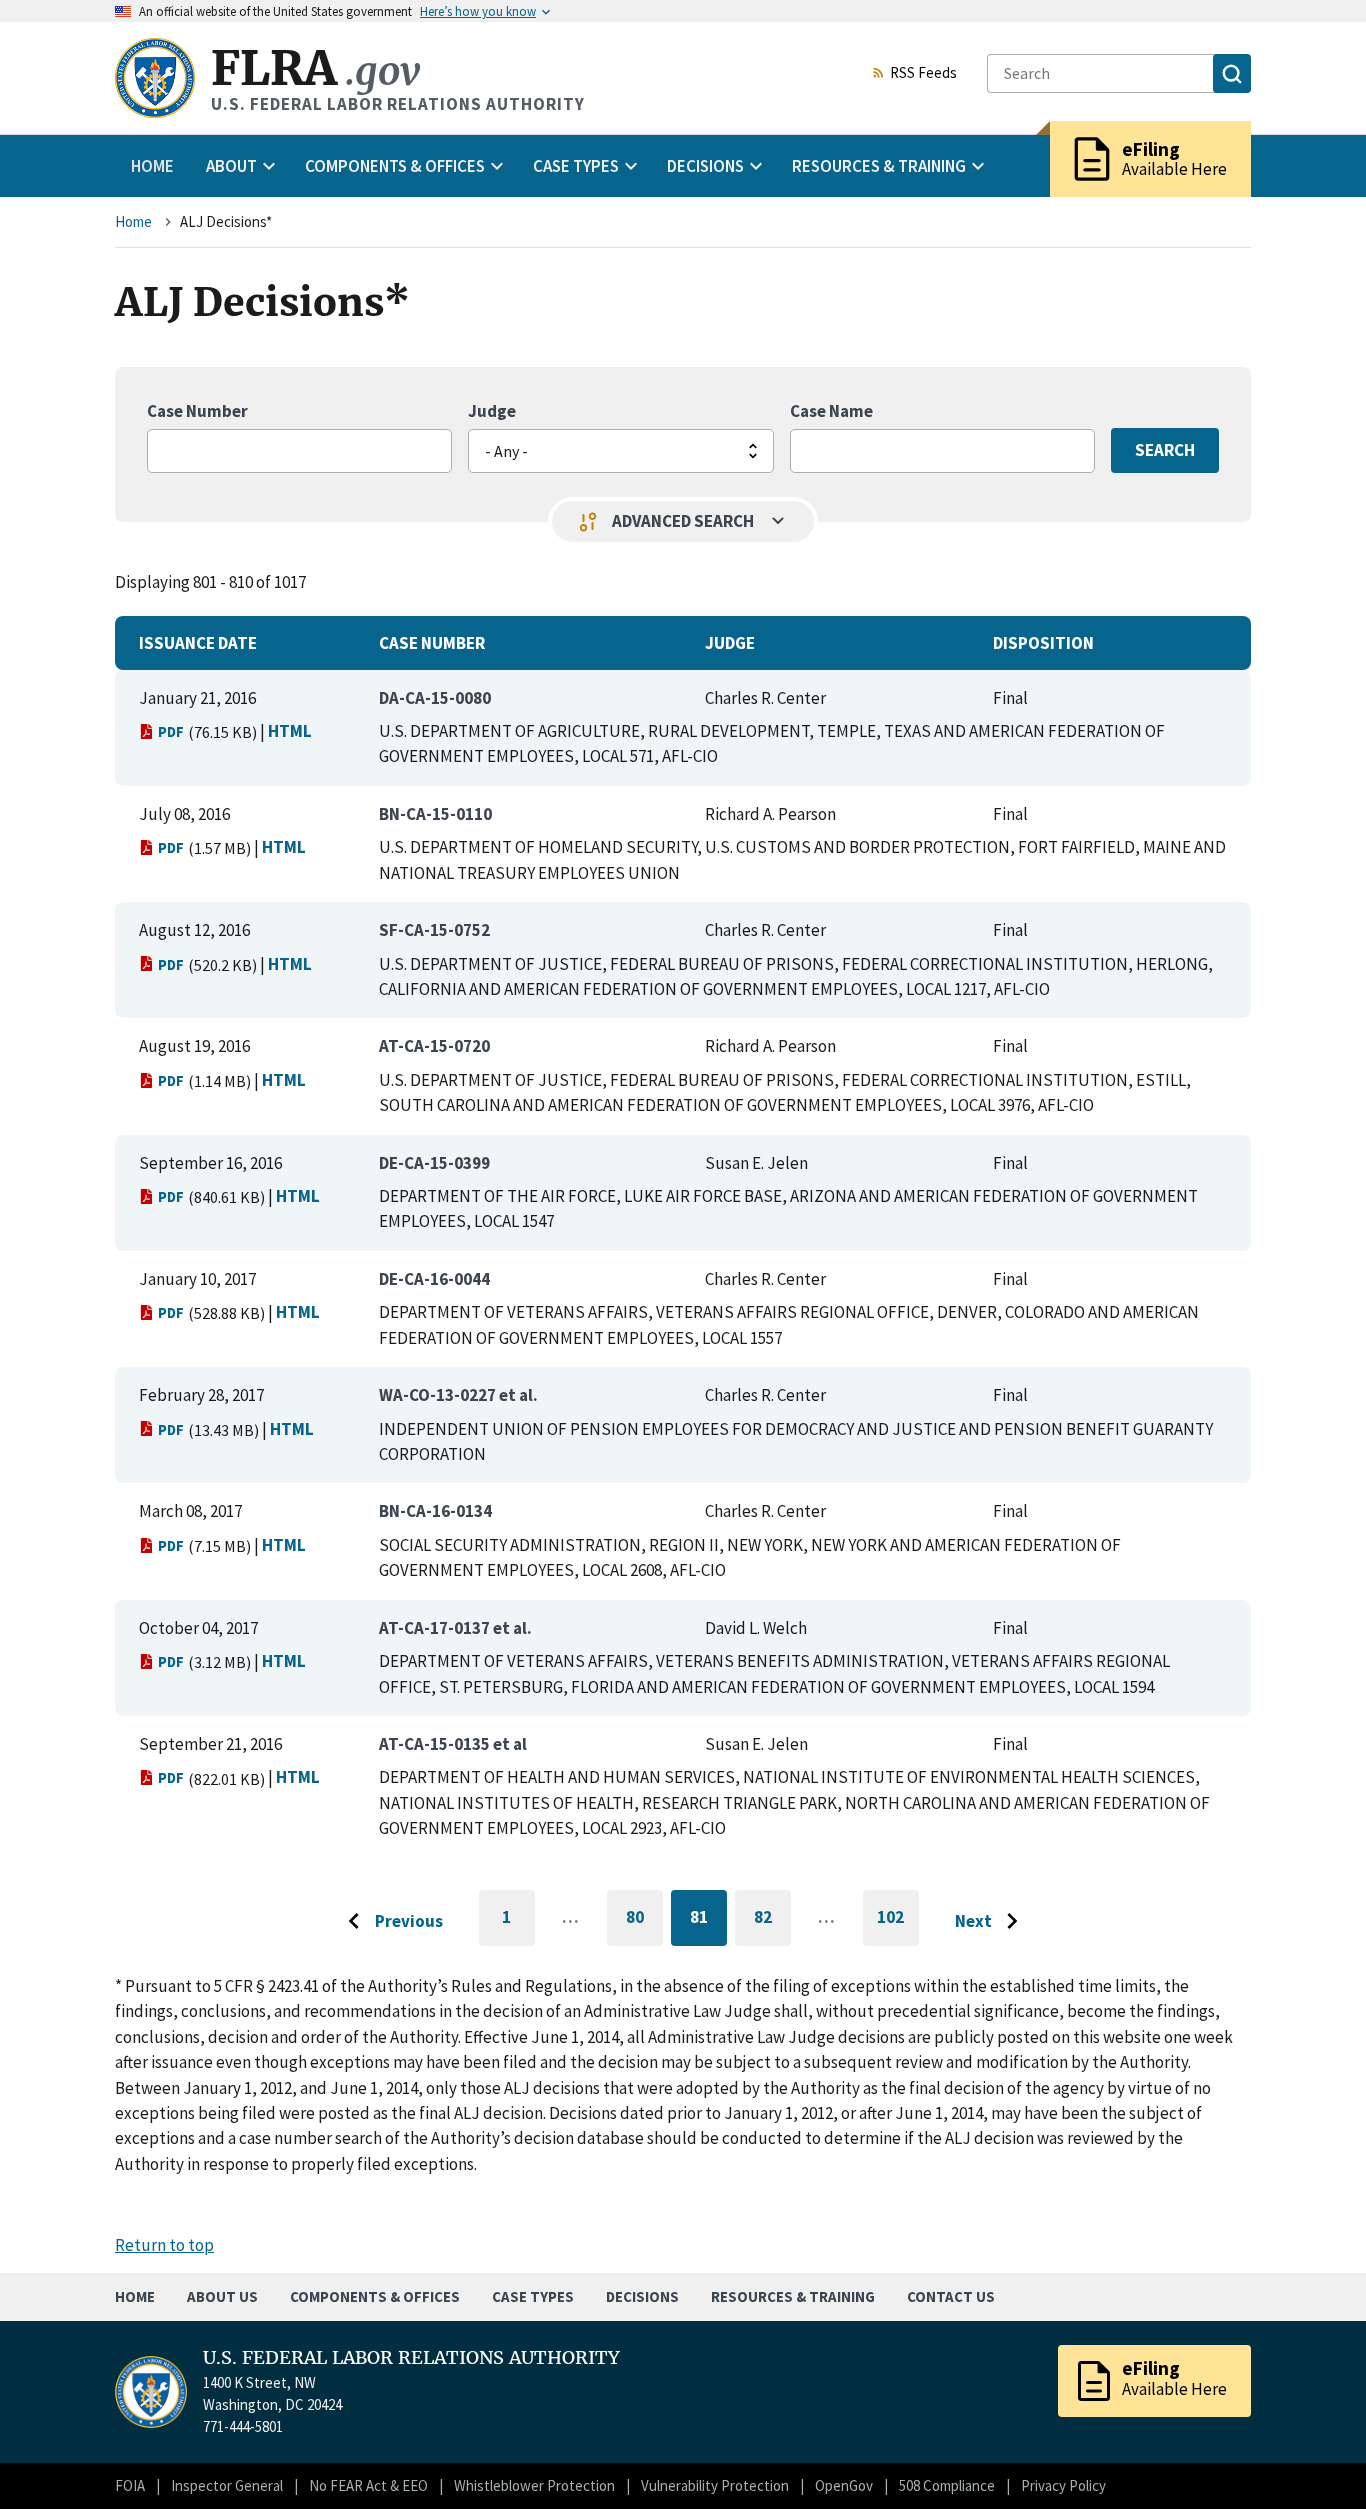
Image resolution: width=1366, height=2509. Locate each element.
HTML (290, 731)
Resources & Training (793, 2296)
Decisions (642, 2296)
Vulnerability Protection (715, 2485)
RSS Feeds (923, 74)
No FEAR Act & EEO (368, 2485)
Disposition (1043, 643)
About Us (222, 2296)
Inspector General (227, 2485)
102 (898, 1926)
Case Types (533, 2296)
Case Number (197, 411)
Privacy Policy (1063, 2485)
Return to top (164, 2245)
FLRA (315, 68)
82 (772, 1920)
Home (152, 166)
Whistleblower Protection (534, 2485)
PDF (171, 731)
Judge (492, 411)
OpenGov (844, 2485)
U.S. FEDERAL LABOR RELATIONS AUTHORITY (411, 2358)
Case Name (831, 411)
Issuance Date (198, 643)
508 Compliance (947, 2485)
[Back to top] (1316, 2459)
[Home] (155, 78)
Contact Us (951, 2296)
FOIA (130, 2485)
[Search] (1232, 73)
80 (644, 1920)
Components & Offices (375, 2296)
